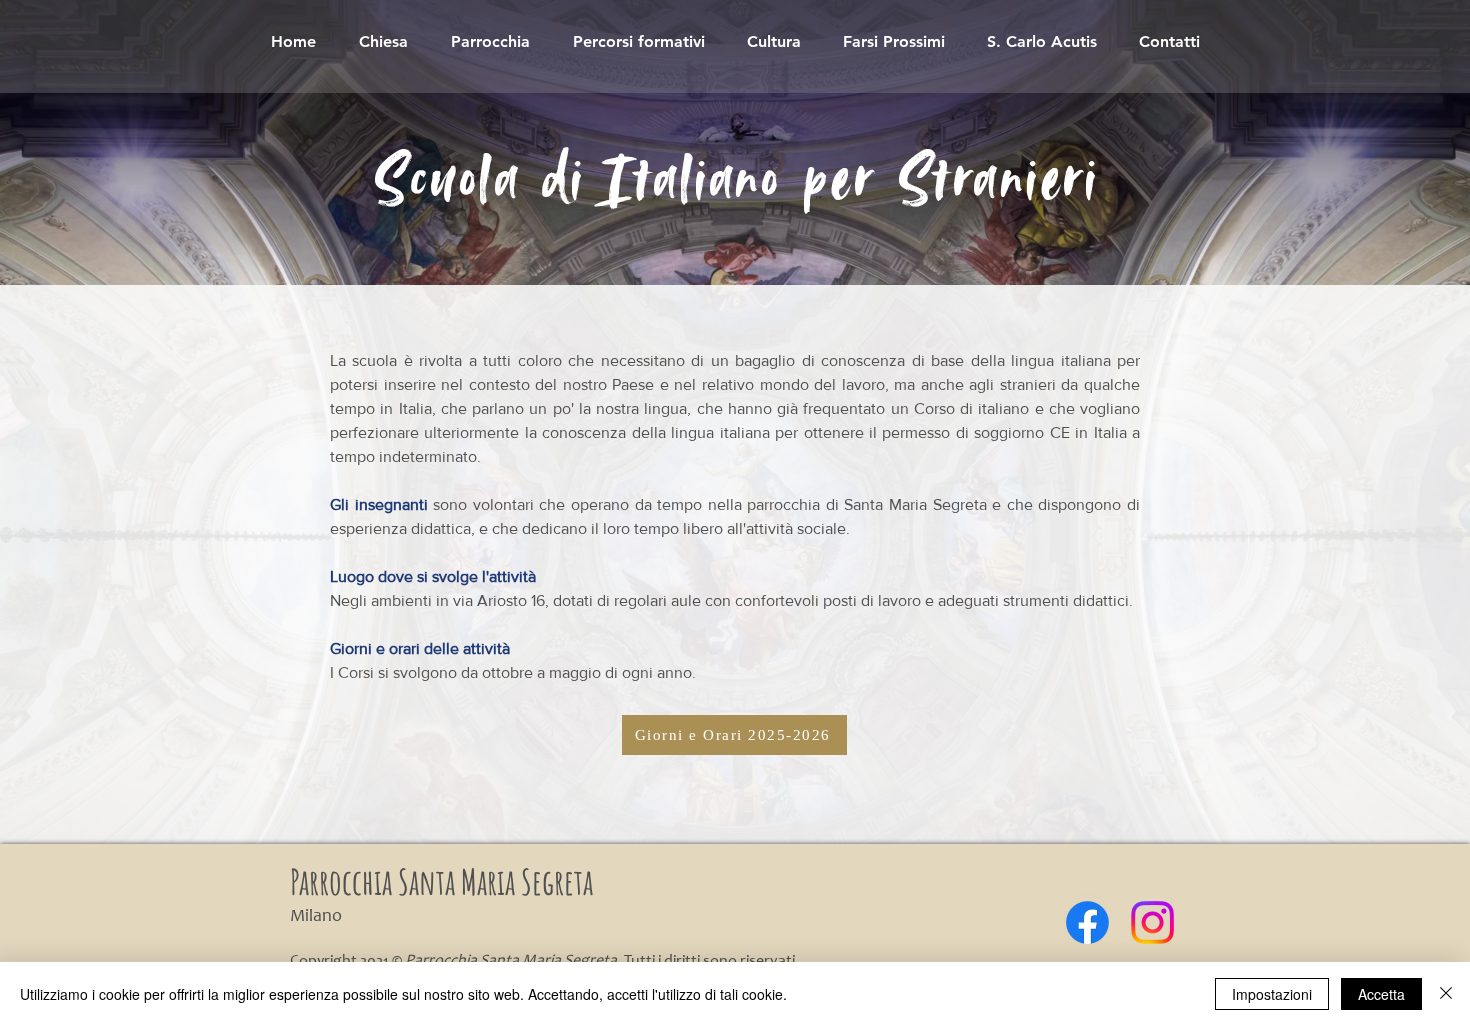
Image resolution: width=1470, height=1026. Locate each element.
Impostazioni (1272, 994)
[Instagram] (1152, 922)
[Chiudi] (1446, 994)
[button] (638, 41)
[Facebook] (1087, 922)
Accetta (1381, 994)
